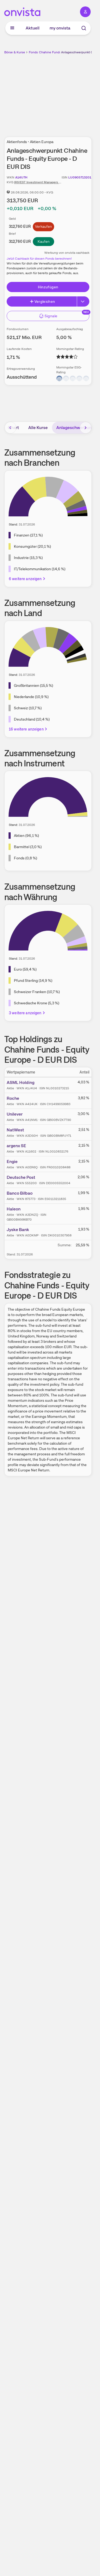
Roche (13, 1098)
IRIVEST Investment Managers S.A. (39, 182)
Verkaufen (43, 226)
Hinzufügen (48, 287)
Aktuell (33, 28)
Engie (12, 1162)
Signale (51, 316)
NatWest (15, 1130)
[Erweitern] (83, 301)
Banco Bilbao (20, 1193)
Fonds (33, 52)
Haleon (14, 1209)
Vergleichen (45, 301)
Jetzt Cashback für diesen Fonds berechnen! (39, 259)
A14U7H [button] (21, 177)
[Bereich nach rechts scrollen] (86, 428)
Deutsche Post (21, 1177)
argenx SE (16, 1146)
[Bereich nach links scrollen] (10, 428)
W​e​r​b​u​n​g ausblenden (67, 92)
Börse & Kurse (15, 52)
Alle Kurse (38, 428)
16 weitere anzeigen (26, 729)
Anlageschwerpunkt (76, 428)
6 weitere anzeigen (25, 579)
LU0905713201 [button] (80, 177)
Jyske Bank (18, 1230)
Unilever (15, 1114)
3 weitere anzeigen (25, 1013)
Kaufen (44, 241)
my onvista (60, 28)
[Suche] (84, 28)
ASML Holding (21, 1082)
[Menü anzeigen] (12, 28)
